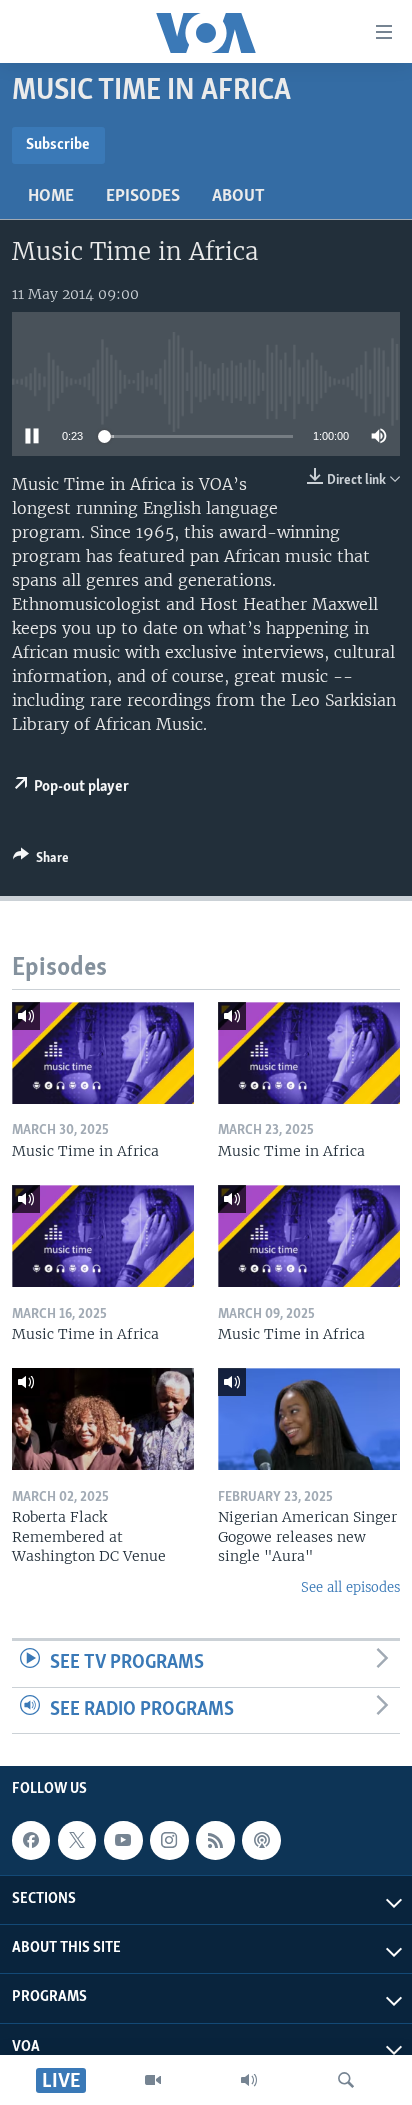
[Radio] (249, 2080)
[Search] (346, 2080)
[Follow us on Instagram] (169, 1840)
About (238, 197)
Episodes (143, 197)
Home (51, 197)
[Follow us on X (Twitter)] (77, 1840)
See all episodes (350, 1587)
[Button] (41, 861)
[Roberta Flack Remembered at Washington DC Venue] (103, 1419)
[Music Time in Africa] (103, 1053)
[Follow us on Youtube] (123, 1840)
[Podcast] (261, 1840)
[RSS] (215, 1840)
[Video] (153, 2080)
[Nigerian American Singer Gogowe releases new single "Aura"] (309, 1419)
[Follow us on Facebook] (31, 1840)
